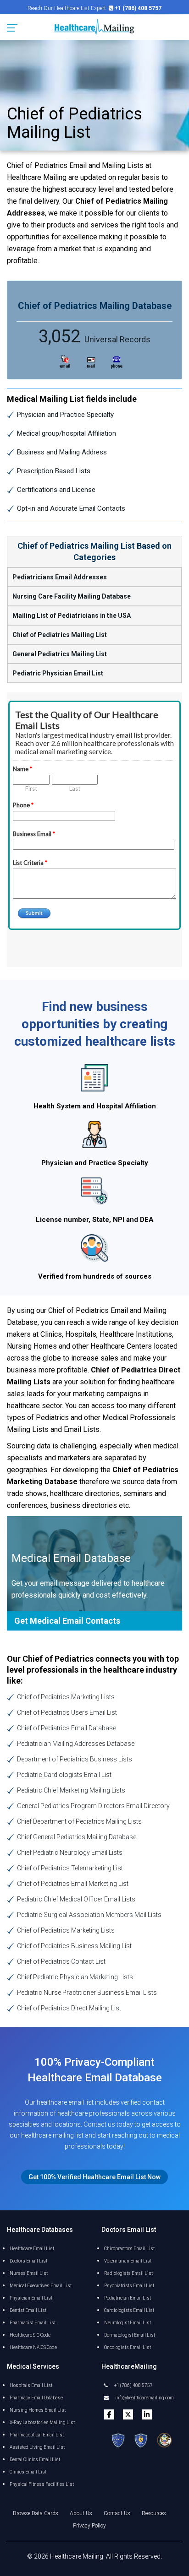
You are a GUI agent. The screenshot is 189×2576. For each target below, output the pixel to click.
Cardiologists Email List (129, 2310)
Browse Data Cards (36, 2513)
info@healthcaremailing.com (144, 2398)
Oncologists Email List (128, 2347)
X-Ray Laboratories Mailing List (42, 2422)
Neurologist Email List (128, 2323)
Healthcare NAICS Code (33, 2347)
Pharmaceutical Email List (37, 2435)
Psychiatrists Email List (129, 2286)
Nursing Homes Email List (38, 2410)
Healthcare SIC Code (30, 2335)
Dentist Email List (28, 2310)
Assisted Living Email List (37, 2447)
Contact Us (117, 2513)
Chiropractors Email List (129, 2249)
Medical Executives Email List (41, 2286)
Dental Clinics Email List (35, 2460)
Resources (154, 2513)
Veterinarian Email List (128, 2261)
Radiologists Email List (128, 2273)
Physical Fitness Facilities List (42, 2484)
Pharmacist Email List (33, 2323)
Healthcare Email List (32, 2249)
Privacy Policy (89, 2526)
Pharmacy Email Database (36, 2398)
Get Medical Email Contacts (67, 1621)
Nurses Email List (29, 2273)
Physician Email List (31, 2298)
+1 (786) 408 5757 (133, 2385)
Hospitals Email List (31, 2385)
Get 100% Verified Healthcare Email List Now (94, 2177)
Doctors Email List (28, 2261)
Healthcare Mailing (77, 2556)
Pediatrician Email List (128, 2298)
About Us (81, 2513)
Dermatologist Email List (130, 2335)
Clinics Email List (28, 2472)
